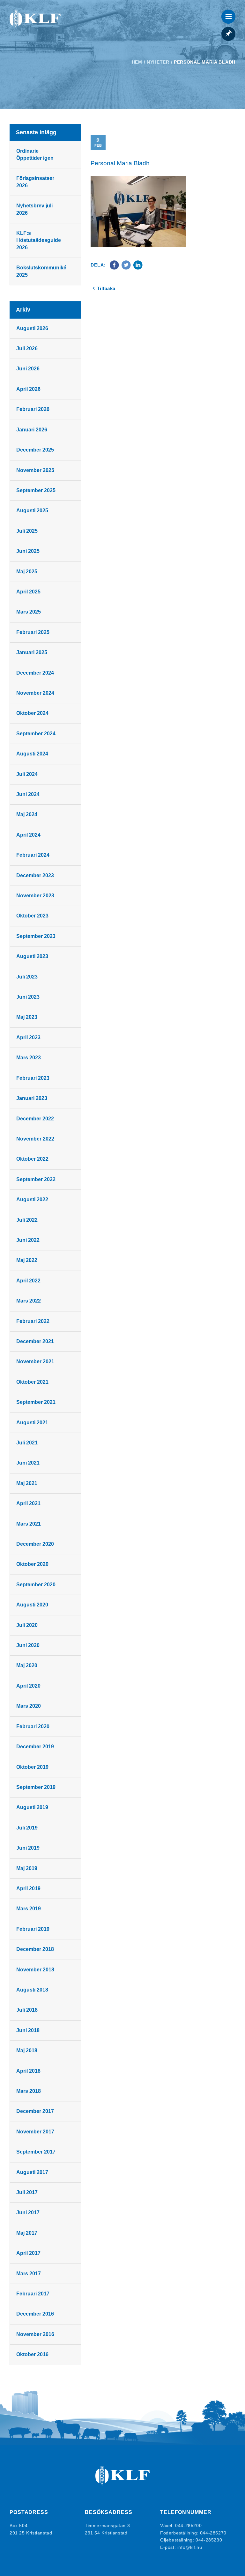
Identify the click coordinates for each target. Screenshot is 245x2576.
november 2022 (35, 1139)
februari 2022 (33, 1321)
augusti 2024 (32, 754)
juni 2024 (28, 794)
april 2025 (28, 592)
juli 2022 (27, 1220)
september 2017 (36, 2152)
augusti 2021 (32, 1423)
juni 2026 (28, 369)
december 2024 (35, 673)
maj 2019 (27, 1868)
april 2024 (28, 835)
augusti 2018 (32, 1990)
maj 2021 (27, 1483)
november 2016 (35, 2334)
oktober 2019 (32, 1767)
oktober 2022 (32, 1159)
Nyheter (158, 62)
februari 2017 (33, 2294)
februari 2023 (33, 1078)
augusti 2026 (32, 328)
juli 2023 (27, 977)
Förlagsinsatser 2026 (35, 182)
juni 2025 (28, 551)
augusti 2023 (32, 956)
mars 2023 (29, 1058)
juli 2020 (27, 1625)
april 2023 (28, 1037)
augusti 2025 (32, 511)
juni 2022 (28, 1240)
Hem (137, 62)
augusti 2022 (32, 1199)
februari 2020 (33, 1726)
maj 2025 (27, 572)
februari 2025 (33, 632)
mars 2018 (29, 2091)
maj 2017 (27, 2233)
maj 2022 (27, 1260)
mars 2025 (29, 612)
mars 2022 (29, 1301)
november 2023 (35, 896)
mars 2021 (29, 1524)
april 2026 (28, 389)
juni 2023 (28, 997)
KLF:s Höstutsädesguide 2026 (39, 240)
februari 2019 (33, 1929)
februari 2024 (33, 855)
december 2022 (35, 1119)
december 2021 (35, 1341)
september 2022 (36, 1179)
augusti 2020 (32, 1605)
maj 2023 (27, 1017)
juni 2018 (28, 2030)
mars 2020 (29, 1706)
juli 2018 (27, 2010)
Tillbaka (106, 288)
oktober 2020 (32, 1564)
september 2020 (36, 1585)
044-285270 (213, 2533)
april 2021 (28, 1503)
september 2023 (36, 936)
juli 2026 (27, 348)
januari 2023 (32, 1098)
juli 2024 (27, 774)
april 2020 (28, 1686)
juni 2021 (28, 1463)
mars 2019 (29, 1909)
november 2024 (35, 693)
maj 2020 (27, 1665)
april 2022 (28, 1281)
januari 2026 (32, 430)
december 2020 (35, 1544)
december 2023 (35, 875)
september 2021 (36, 1402)
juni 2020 (28, 1645)
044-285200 (188, 2526)
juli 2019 (27, 1828)
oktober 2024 (32, 713)
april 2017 (28, 2253)
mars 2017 (29, 2274)
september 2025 (36, 490)
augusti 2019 (32, 1807)
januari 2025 (32, 652)
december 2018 (35, 1949)
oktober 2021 (32, 1382)
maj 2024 (27, 814)
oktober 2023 (32, 916)
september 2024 (36, 734)
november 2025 (35, 470)
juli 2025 (27, 531)
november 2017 (35, 2132)
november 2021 (35, 1361)
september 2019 (36, 1787)
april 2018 (28, 2071)
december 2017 (35, 2111)
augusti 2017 (32, 2172)
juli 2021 (27, 1443)
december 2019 (35, 1747)
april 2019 (28, 1888)
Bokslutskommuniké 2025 (41, 271)
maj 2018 (27, 2050)
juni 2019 (28, 1848)
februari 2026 (33, 409)
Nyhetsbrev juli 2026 (34, 209)
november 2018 (35, 1970)
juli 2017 (27, 2192)
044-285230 (209, 2540)
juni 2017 (28, 2212)
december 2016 (35, 2314)
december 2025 (35, 450)
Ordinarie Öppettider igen (35, 155)
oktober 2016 (32, 2354)
